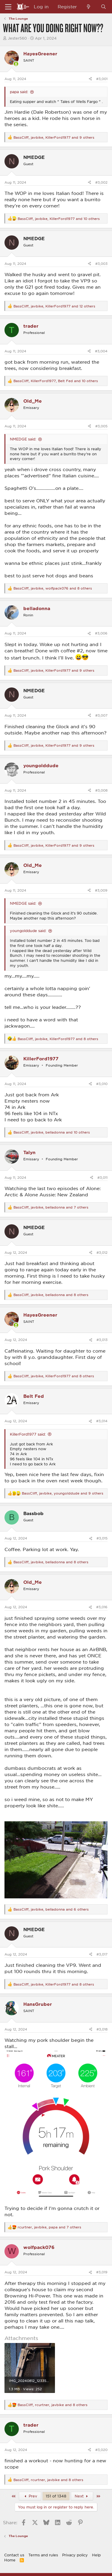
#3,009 (101, 890)
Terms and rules (43, 2555)
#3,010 (102, 1084)
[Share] (90, 79)
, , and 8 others (53, 588)
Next (80, 2496)
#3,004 (101, 351)
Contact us (14, 2555)
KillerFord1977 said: (28, 1434)
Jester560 (17, 38)
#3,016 (102, 1607)
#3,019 (102, 2272)
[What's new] (89, 7)
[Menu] (8, 7)
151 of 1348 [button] (56, 2496)
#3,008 (101, 790)
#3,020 (101, 2450)
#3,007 (101, 715)
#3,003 (101, 264)
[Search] (103, 7)
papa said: (19, 92)
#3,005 (101, 426)
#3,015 (102, 1538)
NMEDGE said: (23, 439)
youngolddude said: (28, 931)
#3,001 (102, 79)
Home (10, 2560)
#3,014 (102, 1421)
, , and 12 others (54, 306)
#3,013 (102, 1340)
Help (96, 2555)
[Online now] (16, 64)
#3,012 (102, 1252)
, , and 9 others (54, 137)
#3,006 (101, 633)
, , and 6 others (51, 1909)
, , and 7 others (51, 1207)
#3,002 (101, 182)
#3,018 (102, 2029)
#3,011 (102, 1177)
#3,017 (102, 1954)
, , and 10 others (59, 219)
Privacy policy (75, 2555)
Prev (32, 2496)
